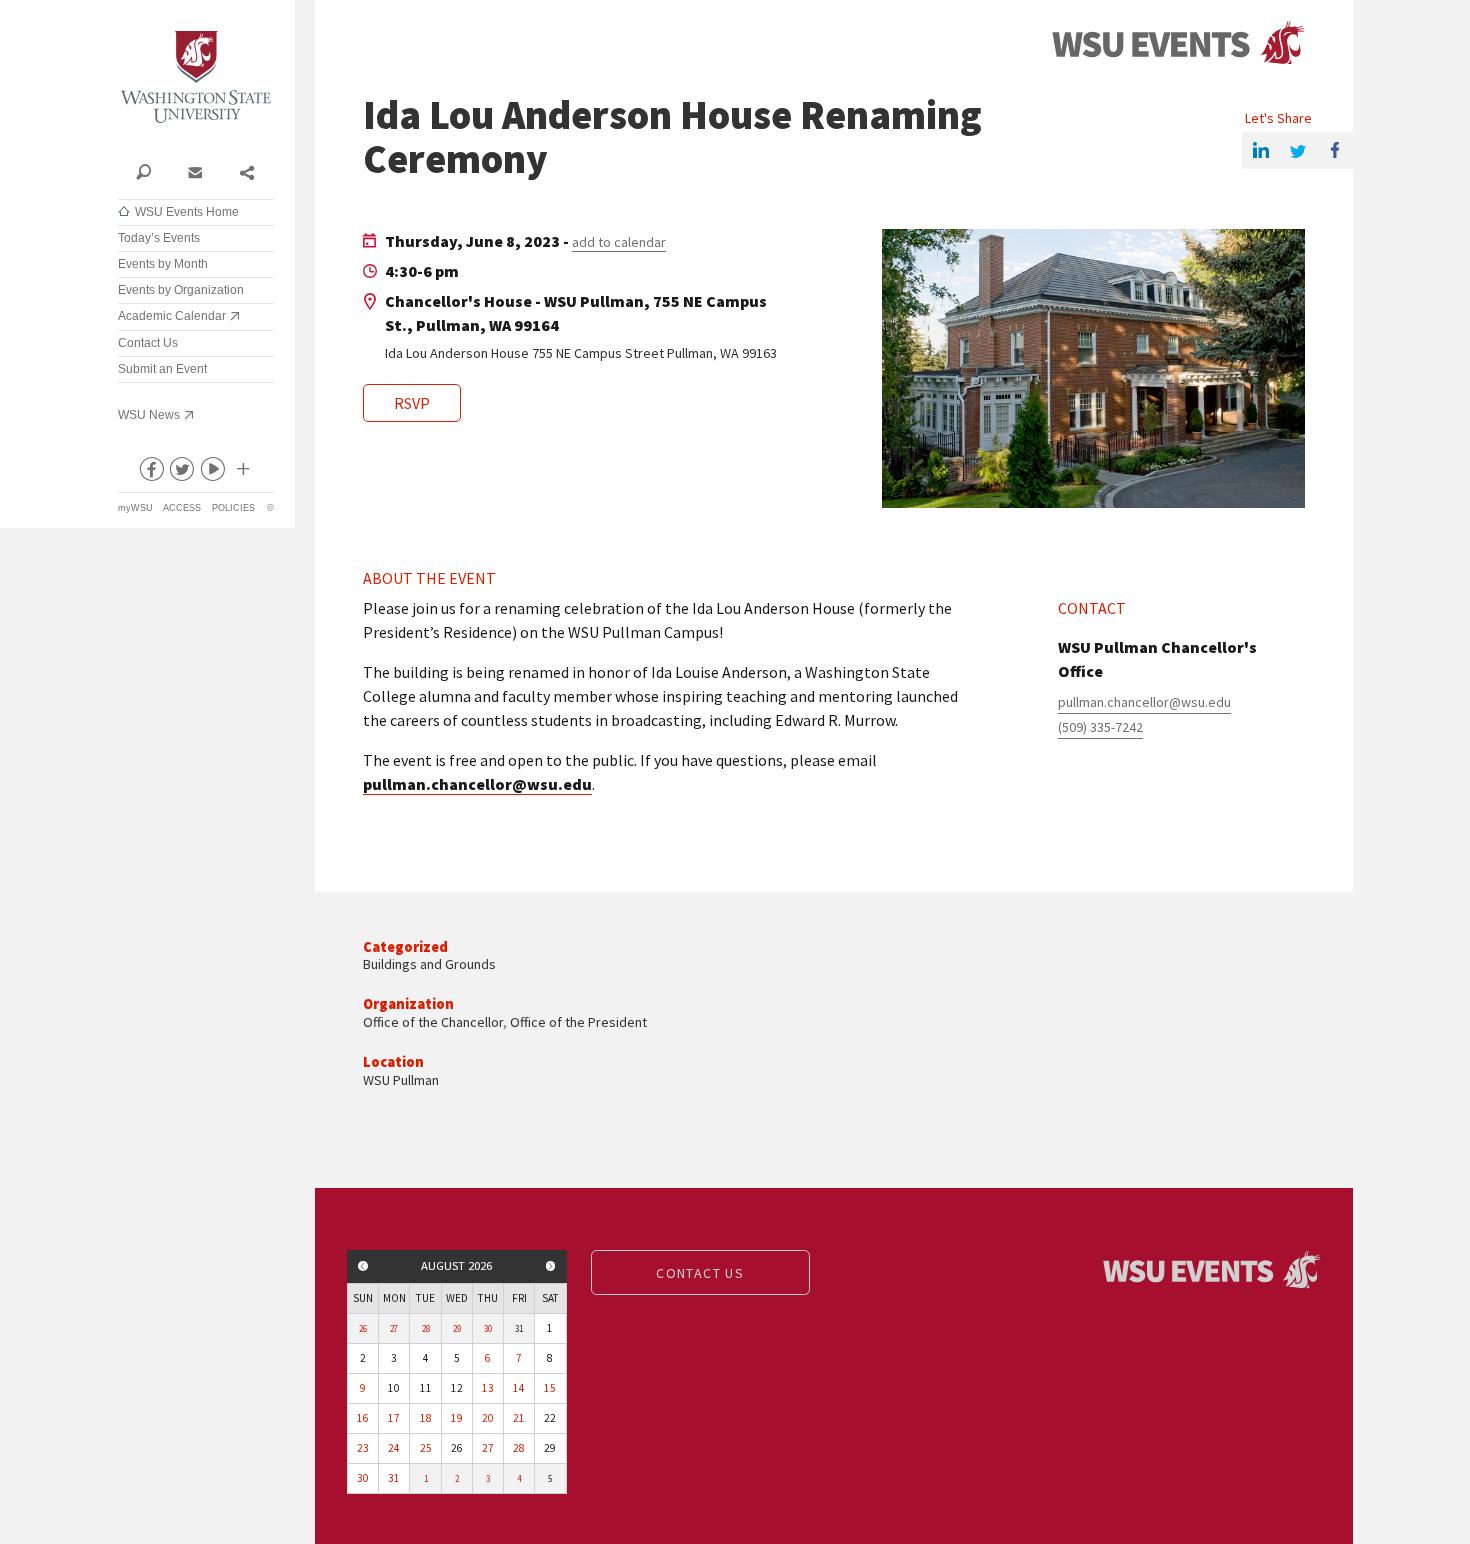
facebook (150, 473)
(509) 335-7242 (1100, 727)
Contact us (700, 1273)
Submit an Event (162, 369)
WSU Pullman (401, 1080)
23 (363, 1448)
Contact (194, 171)
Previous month (363, 1266)
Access (182, 508)
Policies (233, 508)
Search (143, 171)
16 (363, 1418)
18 (426, 1418)
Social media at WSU (242, 473)
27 (394, 1328)
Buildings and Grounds (429, 964)
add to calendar (619, 242)
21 (519, 1418)
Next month (551, 1266)
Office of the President (578, 1022)
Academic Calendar (172, 316)
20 (488, 1418)
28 (426, 1328)
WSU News (149, 415)
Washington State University (196, 77)
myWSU (135, 508)
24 (394, 1448)
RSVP (412, 403)
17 (394, 1418)
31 (394, 1478)
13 (488, 1388)
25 (426, 1448)
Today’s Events (159, 238)
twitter (181, 473)
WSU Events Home (187, 212)
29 (457, 1328)
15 (550, 1388)
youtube (212, 473)
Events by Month (163, 264)
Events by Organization (181, 290)
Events (1178, 43)
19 (457, 1418)
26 (363, 1328)
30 (488, 1328)
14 (519, 1388)
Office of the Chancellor (433, 1022)
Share (246, 171)
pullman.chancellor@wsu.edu (477, 784)
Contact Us (148, 343)
